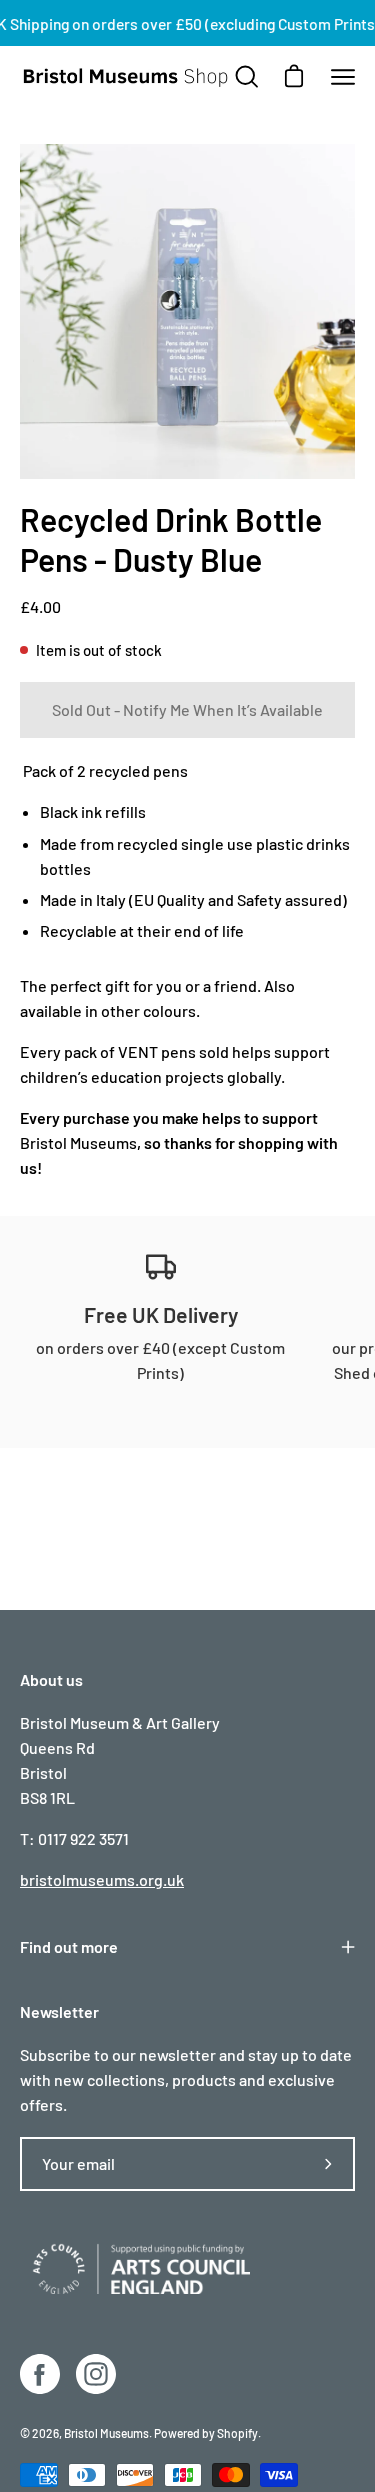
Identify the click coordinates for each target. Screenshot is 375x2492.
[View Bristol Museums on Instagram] (96, 2374)
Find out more (69, 1946)
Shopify (237, 2433)
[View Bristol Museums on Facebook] (40, 2374)
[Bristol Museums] (125, 77)
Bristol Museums (78, 1142)
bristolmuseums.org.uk (102, 1879)
